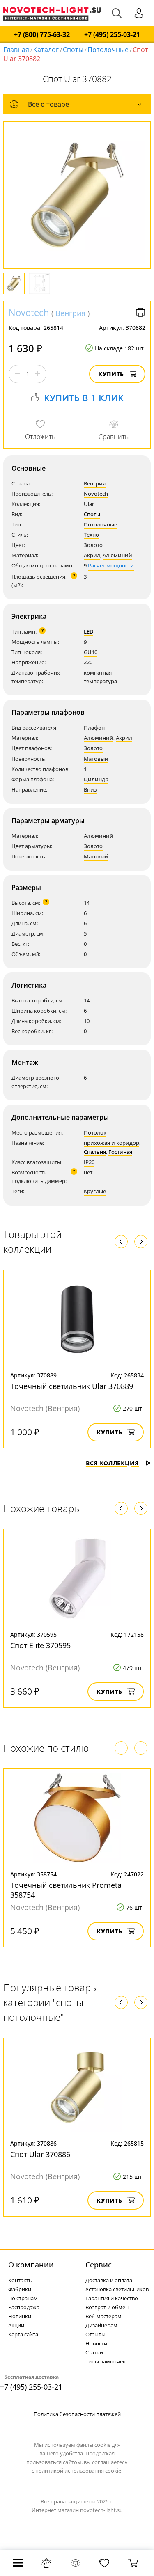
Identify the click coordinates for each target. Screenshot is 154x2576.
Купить (111, 374)
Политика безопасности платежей (77, 2414)
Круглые (95, 1191)
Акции (16, 2325)
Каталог (46, 50)
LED (88, 631)
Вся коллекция (112, 1463)
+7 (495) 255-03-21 (112, 35)
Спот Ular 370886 (40, 2154)
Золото (93, 545)
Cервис (99, 2265)
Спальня (95, 1152)
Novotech (29, 312)
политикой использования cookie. (79, 2471)
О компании (31, 2265)
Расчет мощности (111, 565)
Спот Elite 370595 (40, 1645)
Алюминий (117, 555)
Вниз (90, 789)
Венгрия (70, 313)
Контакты (21, 2280)
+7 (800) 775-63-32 (42, 35)
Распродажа (24, 2307)
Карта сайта (23, 2334)
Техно (91, 535)
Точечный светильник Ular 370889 (72, 1386)
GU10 (91, 652)
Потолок (95, 1132)
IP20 (89, 1162)
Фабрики (20, 2289)
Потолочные (108, 50)
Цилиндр (96, 779)
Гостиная (120, 1152)
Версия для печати (140, 312)
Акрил (92, 555)
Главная (16, 50)
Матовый (96, 759)
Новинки (20, 2316)
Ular (89, 504)
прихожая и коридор (111, 1143)
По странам (23, 2298)
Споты (73, 50)
